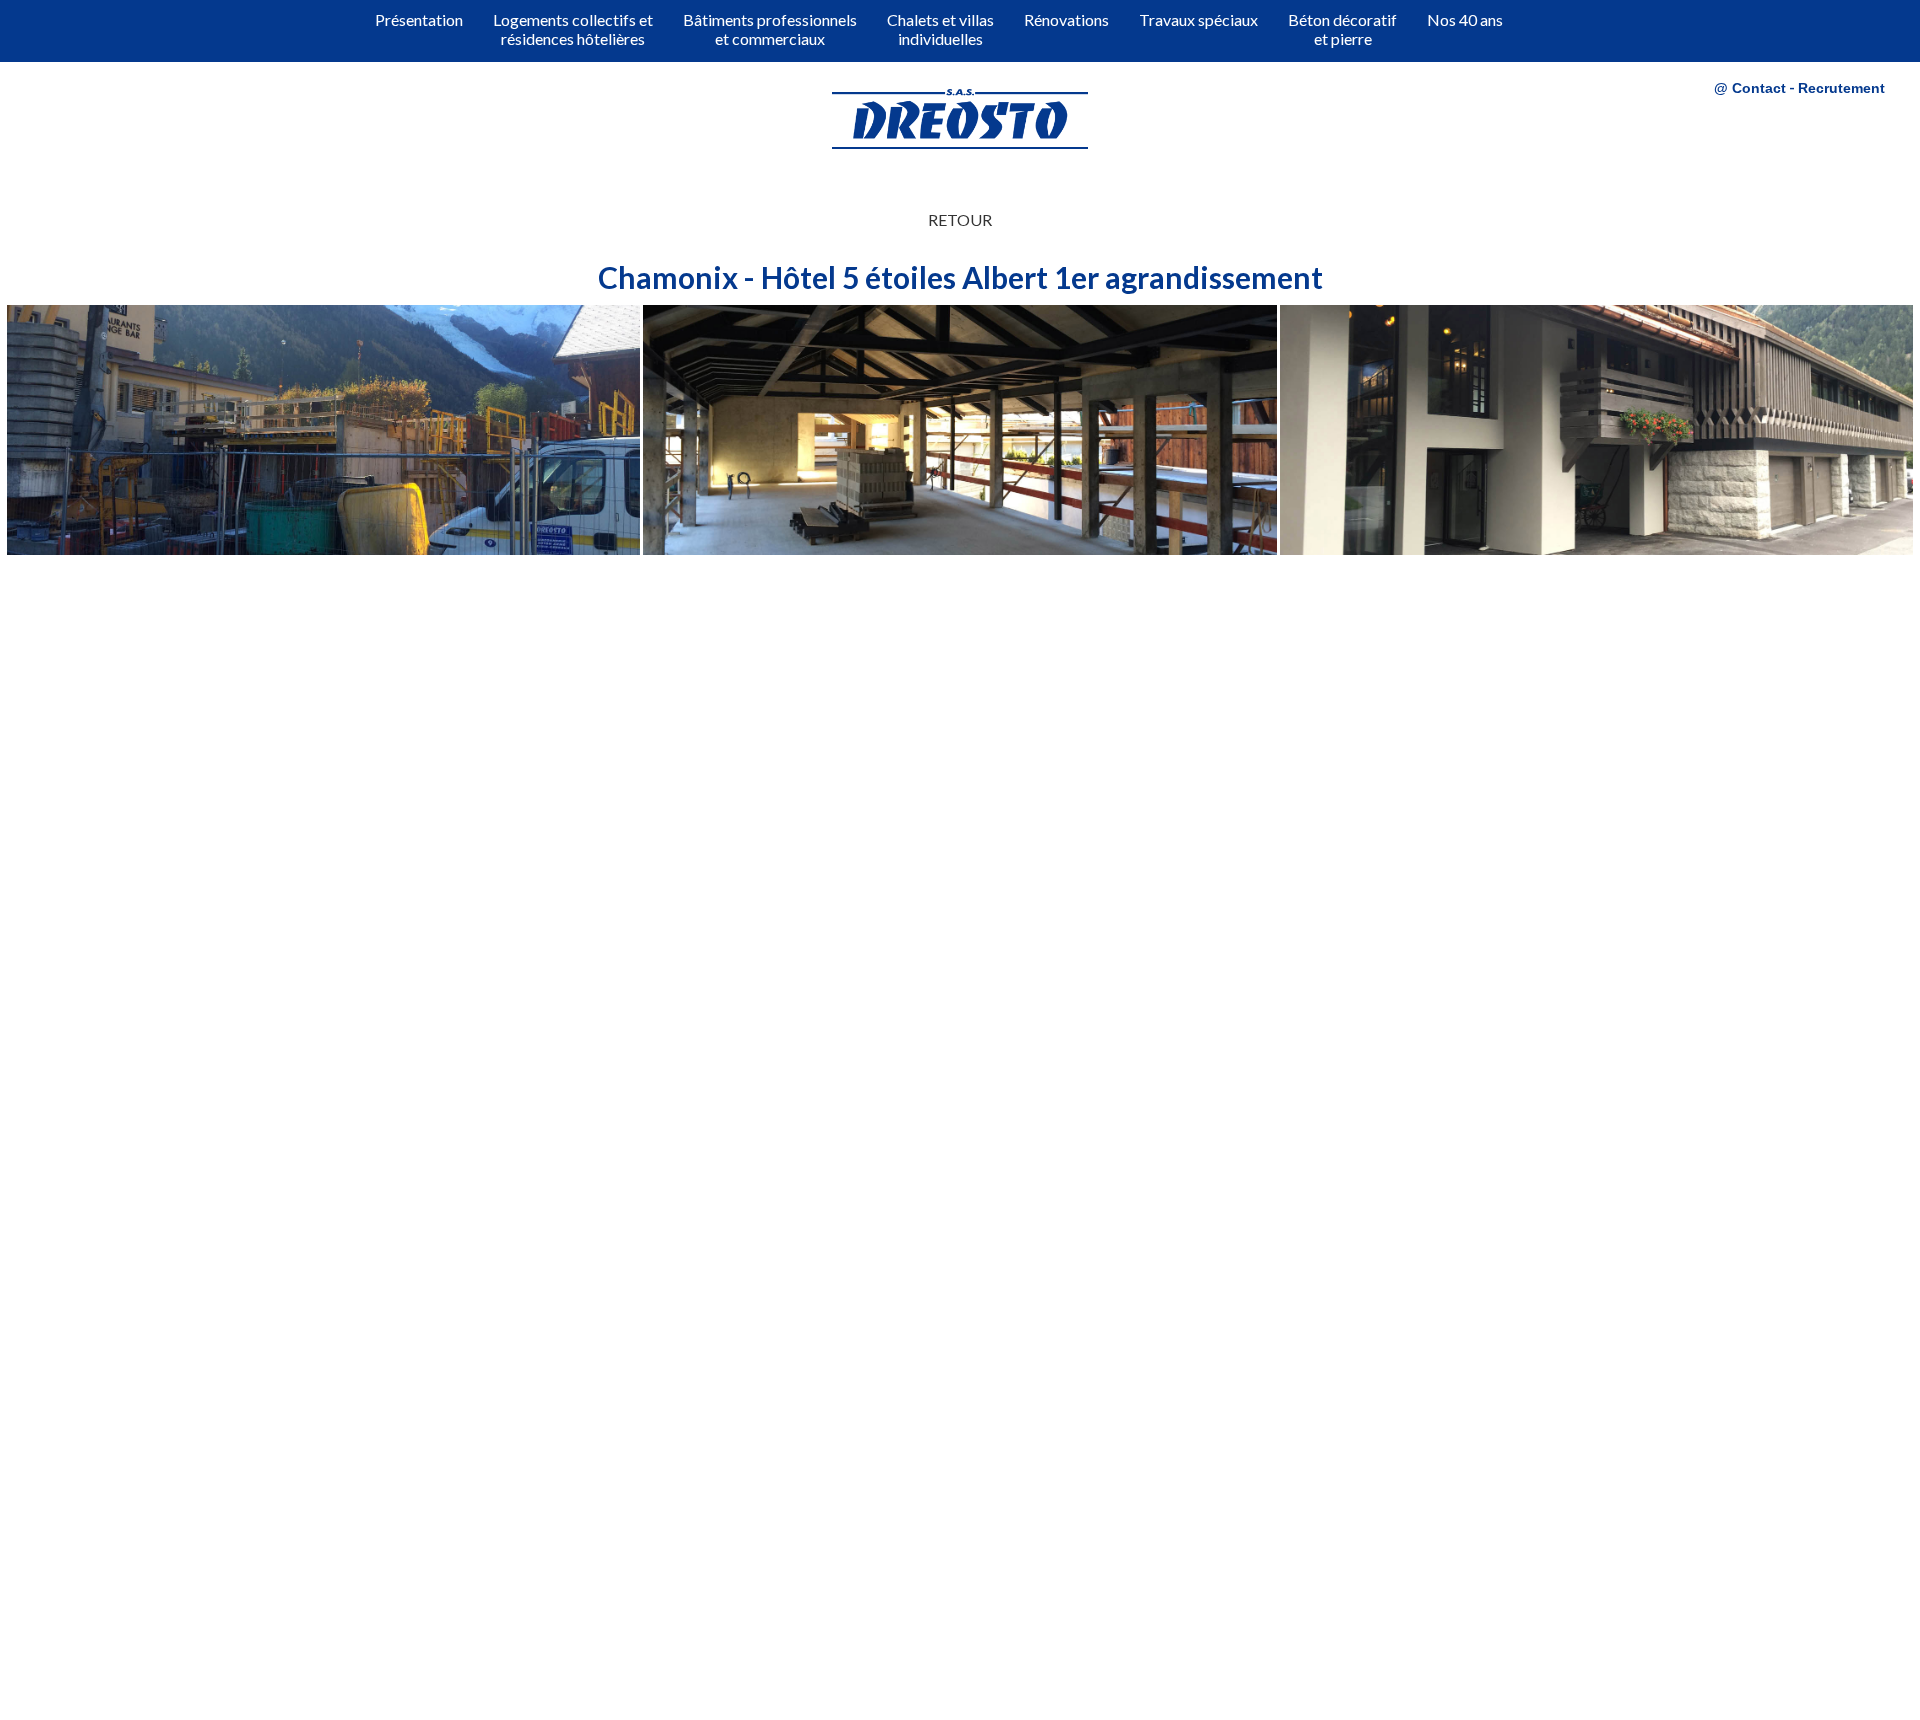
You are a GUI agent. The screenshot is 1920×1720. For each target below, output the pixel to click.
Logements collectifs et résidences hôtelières (573, 29)
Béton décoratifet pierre (1342, 29)
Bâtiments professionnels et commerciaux (770, 29)
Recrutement (1841, 88)
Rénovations (1066, 19)
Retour (960, 219)
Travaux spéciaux (1198, 19)
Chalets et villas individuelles (940, 29)
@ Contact (1750, 88)
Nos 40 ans (1465, 19)
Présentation (419, 19)
